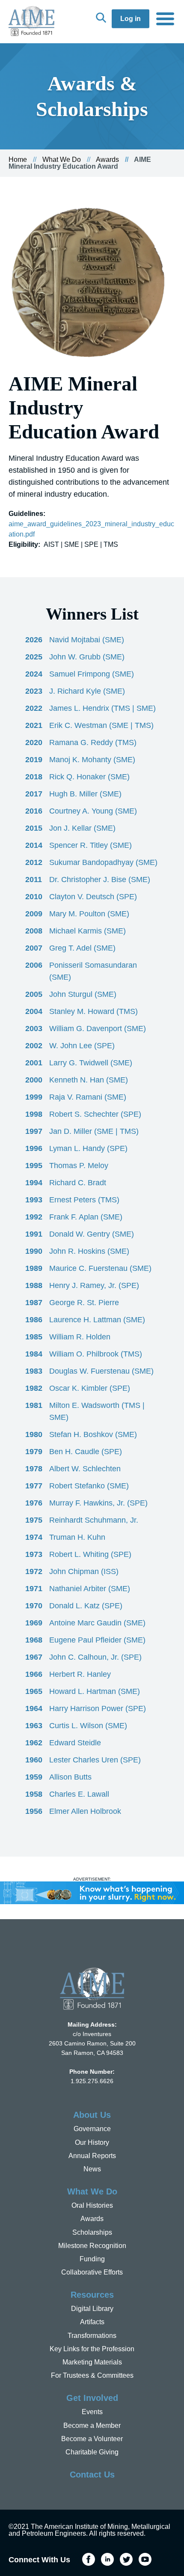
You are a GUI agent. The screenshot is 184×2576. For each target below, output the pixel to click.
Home (18, 160)
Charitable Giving (92, 2452)
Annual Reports (92, 2156)
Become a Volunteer (92, 2439)
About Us (92, 2115)
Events (92, 2412)
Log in (131, 19)
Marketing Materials (92, 2362)
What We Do (62, 160)
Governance (92, 2129)
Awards (107, 160)
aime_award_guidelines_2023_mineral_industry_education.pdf (91, 529)
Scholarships (92, 2232)
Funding (92, 2259)
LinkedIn (107, 2559)
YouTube (145, 2559)
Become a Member (92, 2425)
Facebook (89, 2559)
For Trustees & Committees (92, 2375)
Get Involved (92, 2398)
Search (101, 18)
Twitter (126, 2559)
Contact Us (92, 2475)
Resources (92, 2295)
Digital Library (92, 2309)
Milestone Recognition (92, 2246)
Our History (92, 2142)
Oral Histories (92, 2205)
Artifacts (92, 2322)
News (92, 2169)
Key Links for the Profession (92, 2349)
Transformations (92, 2336)
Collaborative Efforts (92, 2272)
